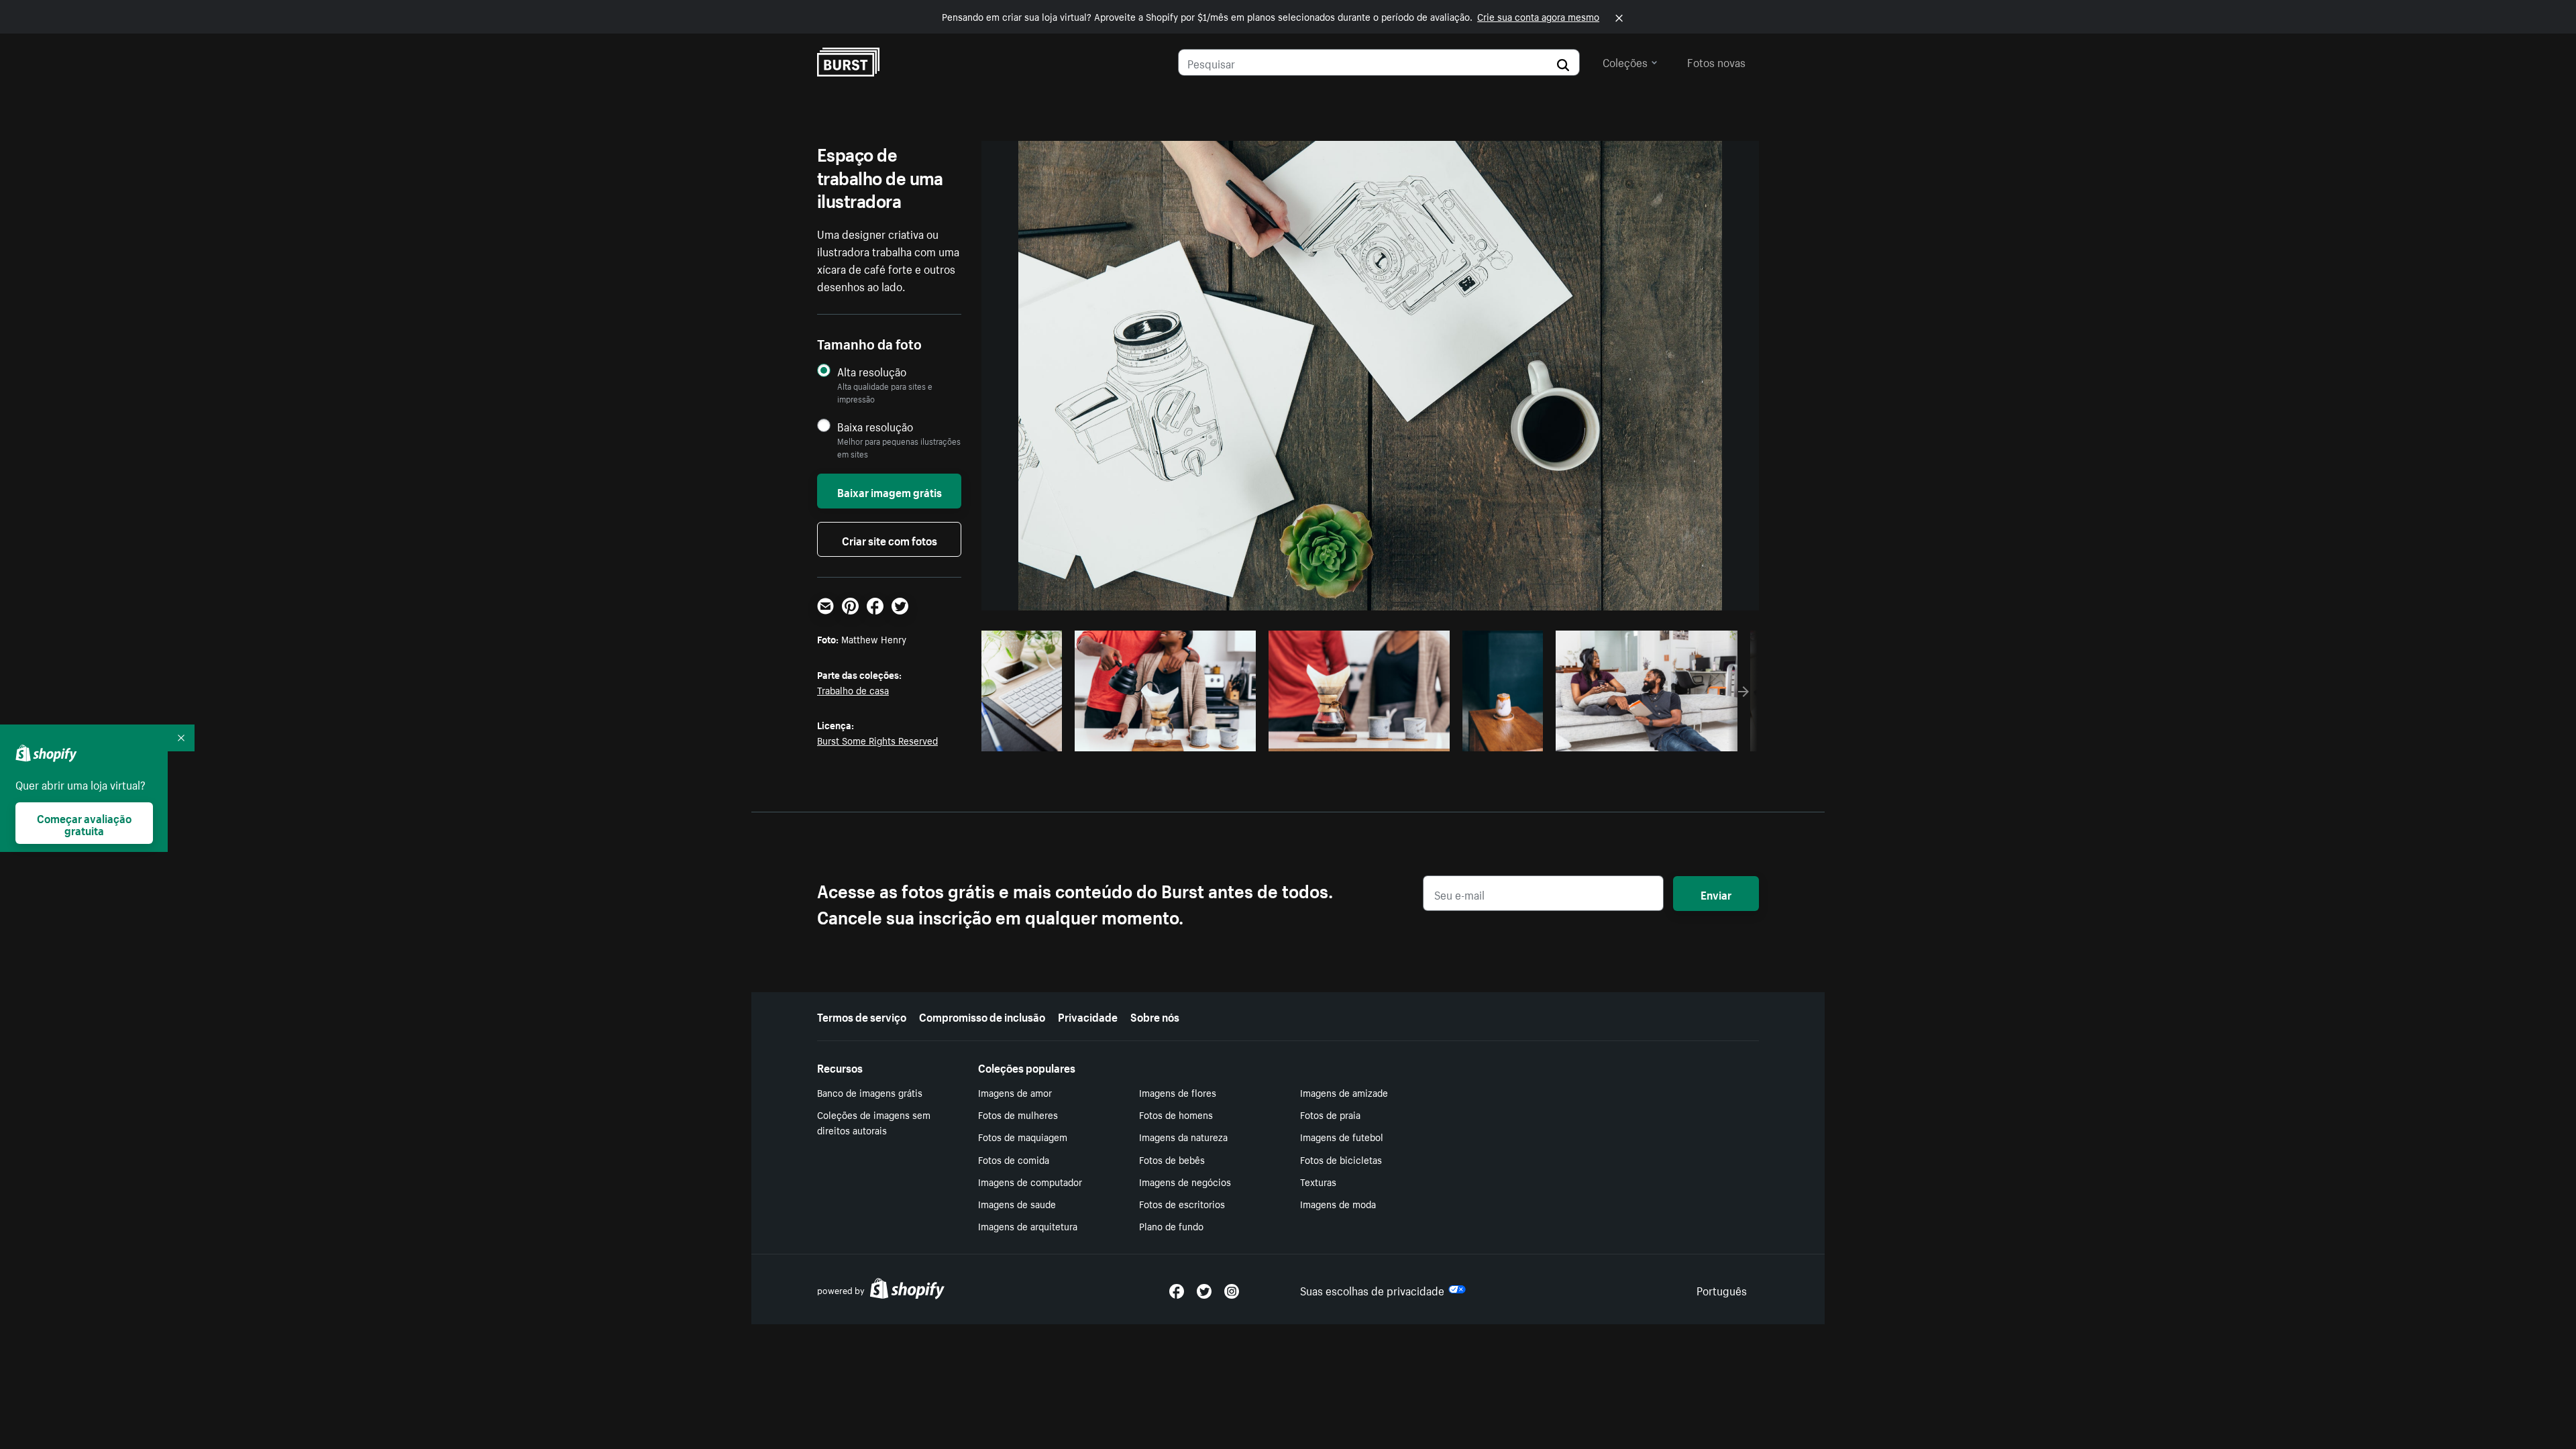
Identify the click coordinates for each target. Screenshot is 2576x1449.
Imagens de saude (1017, 1203)
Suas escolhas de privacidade (1372, 1289)
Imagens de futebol (1342, 1136)
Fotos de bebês (1172, 1159)
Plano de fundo (1171, 1226)
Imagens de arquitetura (1028, 1226)
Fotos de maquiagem (1023, 1136)
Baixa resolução (875, 426)
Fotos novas (1716, 61)
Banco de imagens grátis (870, 1092)
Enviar (1716, 894)
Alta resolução (872, 371)
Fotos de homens (1176, 1114)
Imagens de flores (1178, 1092)
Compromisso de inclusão (982, 1016)
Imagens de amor (1015, 1092)
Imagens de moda (1338, 1203)
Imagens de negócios (1185, 1181)
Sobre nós (1155, 1016)
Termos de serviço (862, 1016)
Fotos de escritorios (1182, 1203)
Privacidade (1088, 1016)
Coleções (1625, 61)
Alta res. (1164, 737)
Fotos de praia (1330, 1114)
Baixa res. (1029, 737)
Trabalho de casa (853, 690)
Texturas (1318, 1181)
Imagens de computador (1030, 1181)
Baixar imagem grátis (890, 491)
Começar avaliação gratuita (84, 823)
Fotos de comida (1014, 1159)
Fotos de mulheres (1018, 1114)
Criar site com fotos (890, 539)
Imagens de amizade (1344, 1092)
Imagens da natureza (1183, 1136)
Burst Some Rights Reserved (877, 740)
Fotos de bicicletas (1341, 1159)
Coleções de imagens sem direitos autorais (874, 1122)
